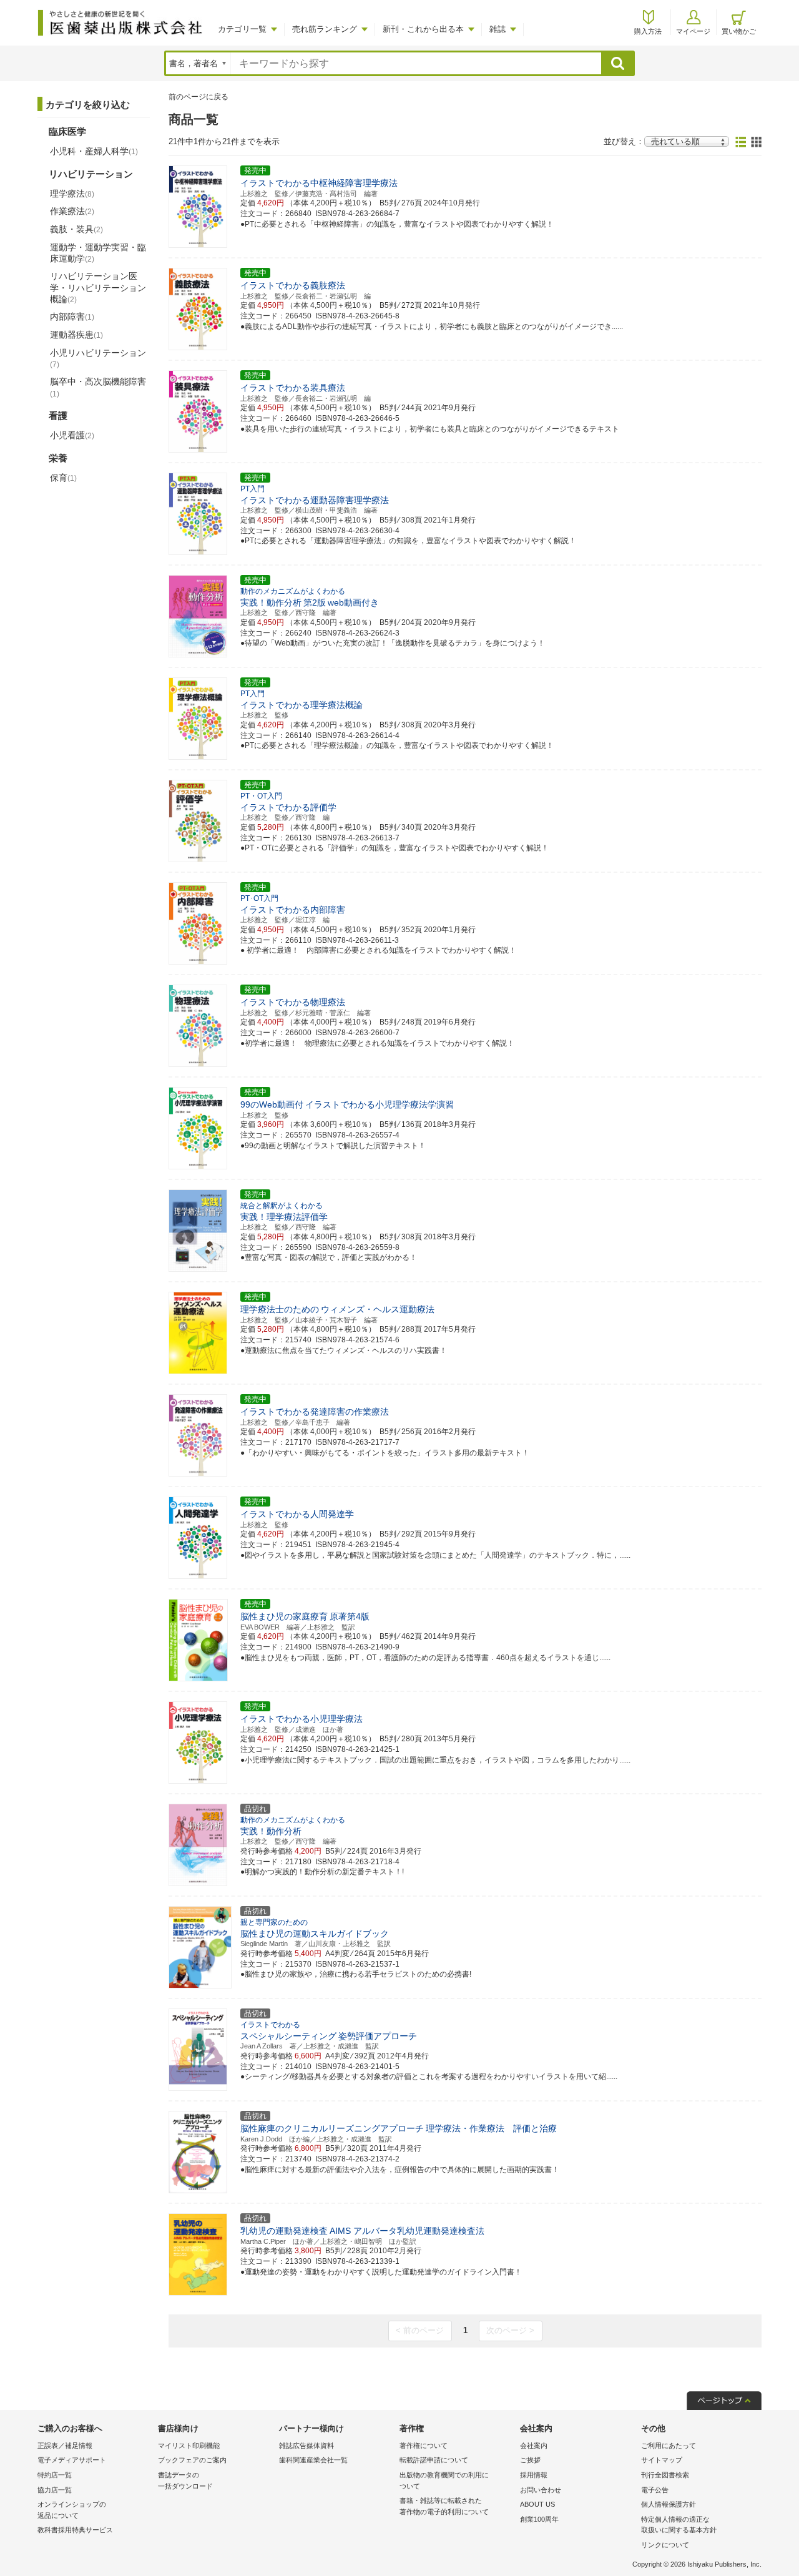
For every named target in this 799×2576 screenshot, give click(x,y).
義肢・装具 (76, 229)
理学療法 (72, 194)
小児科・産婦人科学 (94, 151)
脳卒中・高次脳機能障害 (98, 387)
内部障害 (72, 317)
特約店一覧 (55, 2475)
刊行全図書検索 (665, 2475)
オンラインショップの (72, 2510)
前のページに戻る (199, 97)
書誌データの (185, 2480)
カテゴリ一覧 (242, 29)
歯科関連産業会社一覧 (313, 2460)
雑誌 (498, 29)
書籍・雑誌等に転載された (444, 2506)
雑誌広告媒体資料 (306, 2446)
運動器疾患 (76, 335)
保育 (63, 478)
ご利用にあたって (669, 2446)
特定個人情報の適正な (679, 2525)
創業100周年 (539, 2519)
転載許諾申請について (434, 2460)
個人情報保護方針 (669, 2504)
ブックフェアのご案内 (192, 2460)
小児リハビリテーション (98, 358)
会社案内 (534, 2446)
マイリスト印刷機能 (189, 2446)
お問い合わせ (541, 2490)
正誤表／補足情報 (65, 2446)
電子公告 (655, 2490)
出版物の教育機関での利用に (444, 2480)
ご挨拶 (530, 2460)
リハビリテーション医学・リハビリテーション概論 (98, 287)
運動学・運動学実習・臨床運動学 (98, 253)
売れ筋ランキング (325, 29)
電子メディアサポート (72, 2460)
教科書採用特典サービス (75, 2530)
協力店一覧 (55, 2490)
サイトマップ (662, 2460)
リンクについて (665, 2545)
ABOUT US (537, 2504)
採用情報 (534, 2475)
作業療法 (72, 211)
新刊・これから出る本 (423, 29)
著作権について (424, 2446)
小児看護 (72, 435)
